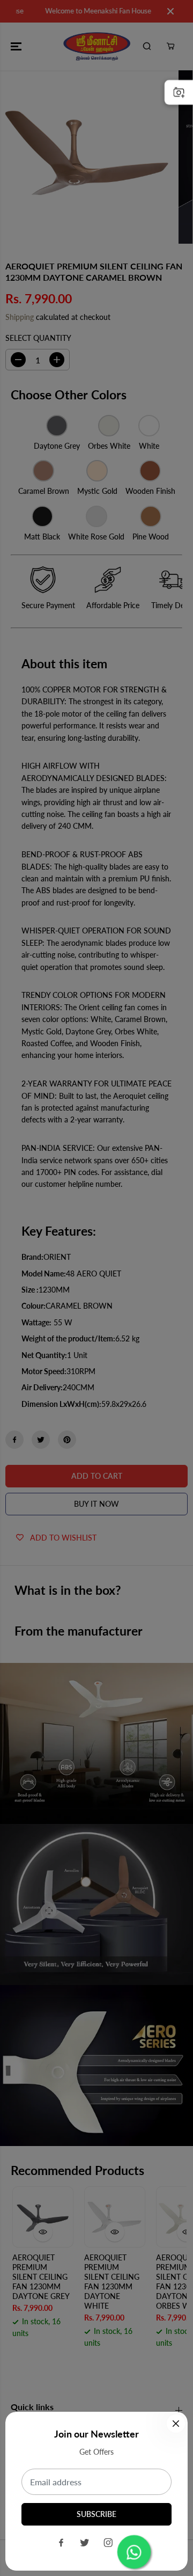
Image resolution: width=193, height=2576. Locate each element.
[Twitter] (85, 2543)
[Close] (176, 2424)
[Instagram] (108, 2543)
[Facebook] (61, 2543)
